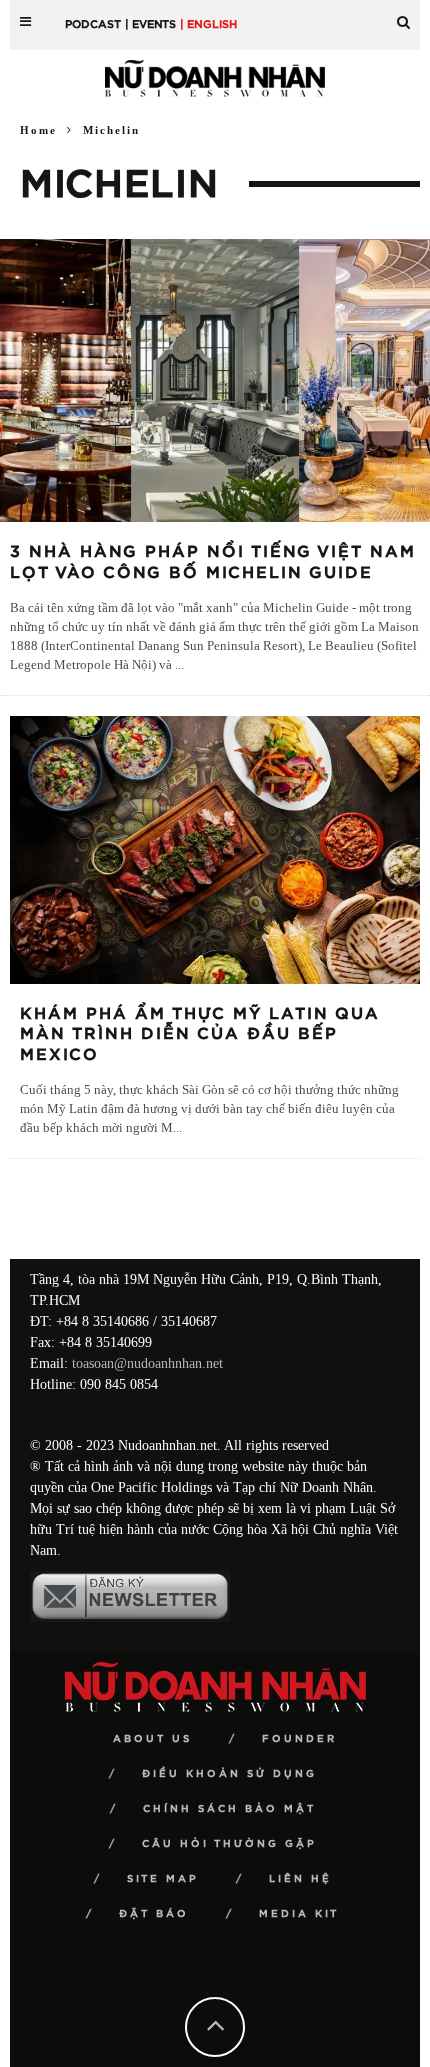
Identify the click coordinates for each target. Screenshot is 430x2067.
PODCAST (93, 24)
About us (152, 1739)
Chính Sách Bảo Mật (229, 1809)
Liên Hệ (300, 1879)
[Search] (403, 14)
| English (208, 24)
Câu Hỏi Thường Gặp (229, 1844)
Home (38, 130)
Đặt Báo (154, 1914)
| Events (150, 24)
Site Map (163, 1879)
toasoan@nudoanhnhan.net (147, 1363)
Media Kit (299, 1914)
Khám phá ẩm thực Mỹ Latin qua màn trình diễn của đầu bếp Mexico (200, 1035)
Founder (299, 1739)
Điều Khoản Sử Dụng (229, 1774)
